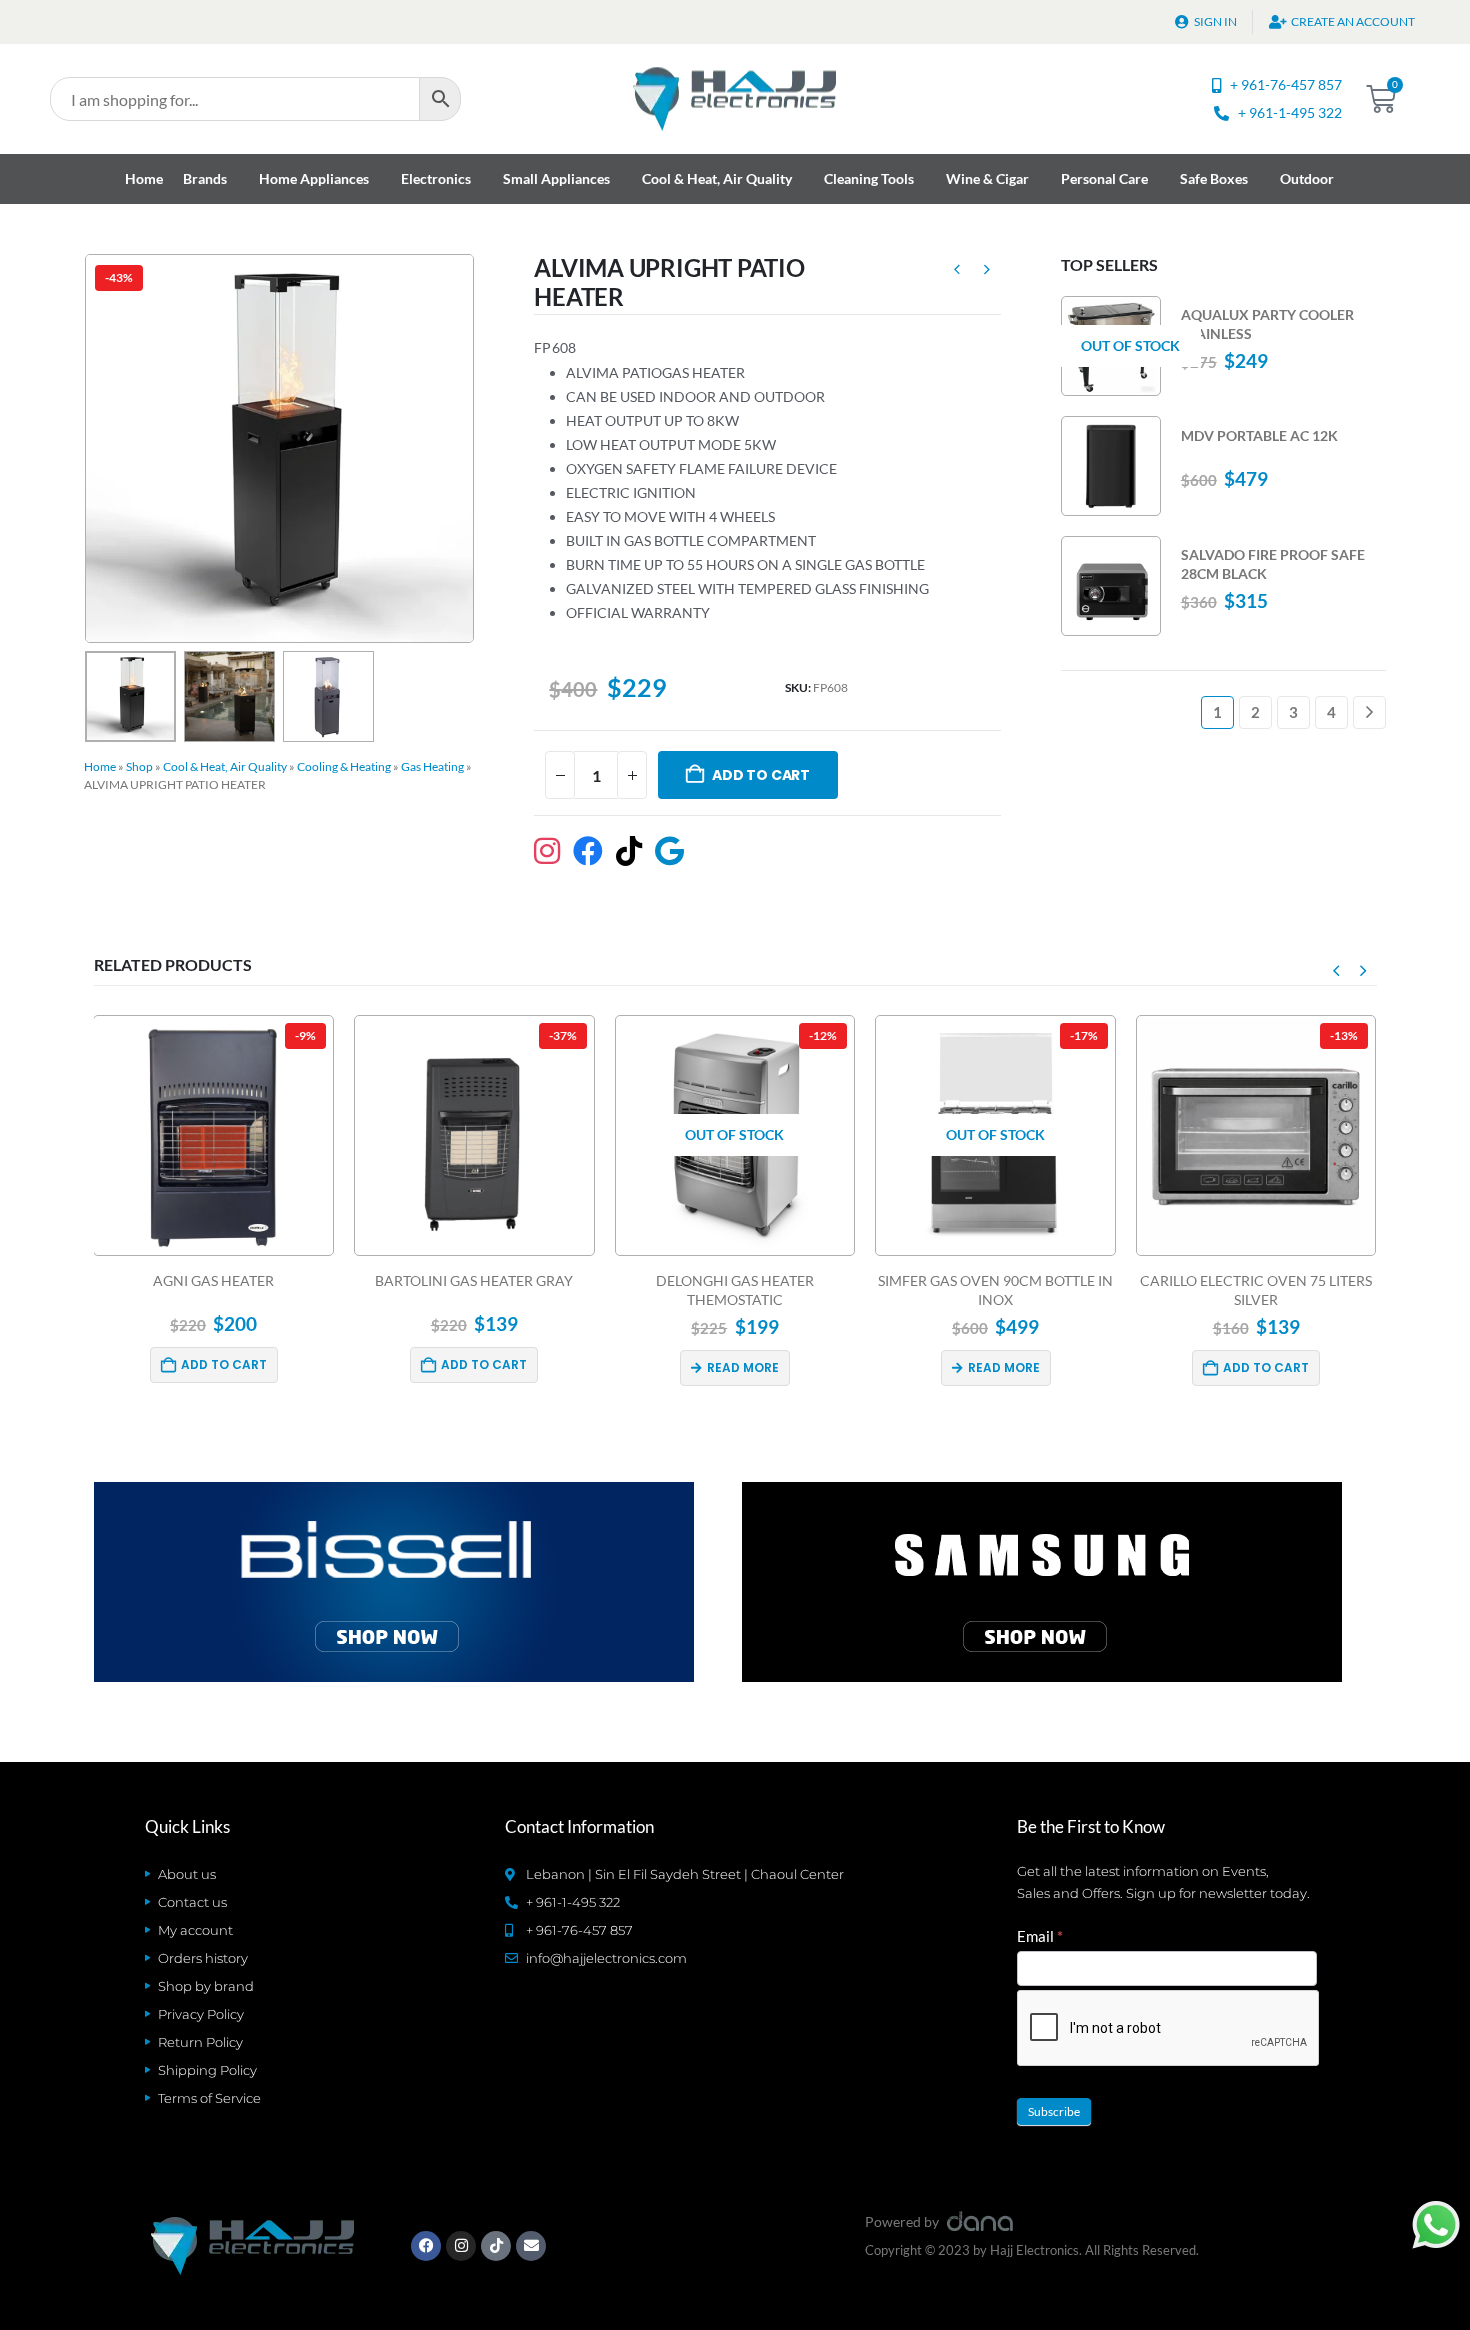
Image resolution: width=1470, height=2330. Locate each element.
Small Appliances (556, 178)
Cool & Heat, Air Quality (717, 178)
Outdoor (1307, 178)
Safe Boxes (1214, 178)
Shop (139, 766)
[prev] (957, 272)
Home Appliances (314, 178)
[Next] (1369, 712)
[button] (89, 448)
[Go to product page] (1111, 466)
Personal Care (1104, 178)
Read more (503, 1367)
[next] (987, 272)
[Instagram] (461, 2246)
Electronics (436, 178)
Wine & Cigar (987, 178)
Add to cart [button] (244, 1364)
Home (144, 178)
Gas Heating (432, 766)
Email (1040, 1936)
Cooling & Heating (344, 766)
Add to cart (761, 775)
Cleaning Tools (869, 178)
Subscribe (1054, 2111)
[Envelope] (531, 2246)
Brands (205, 178)
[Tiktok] (496, 2246)
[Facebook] (426, 2246)
